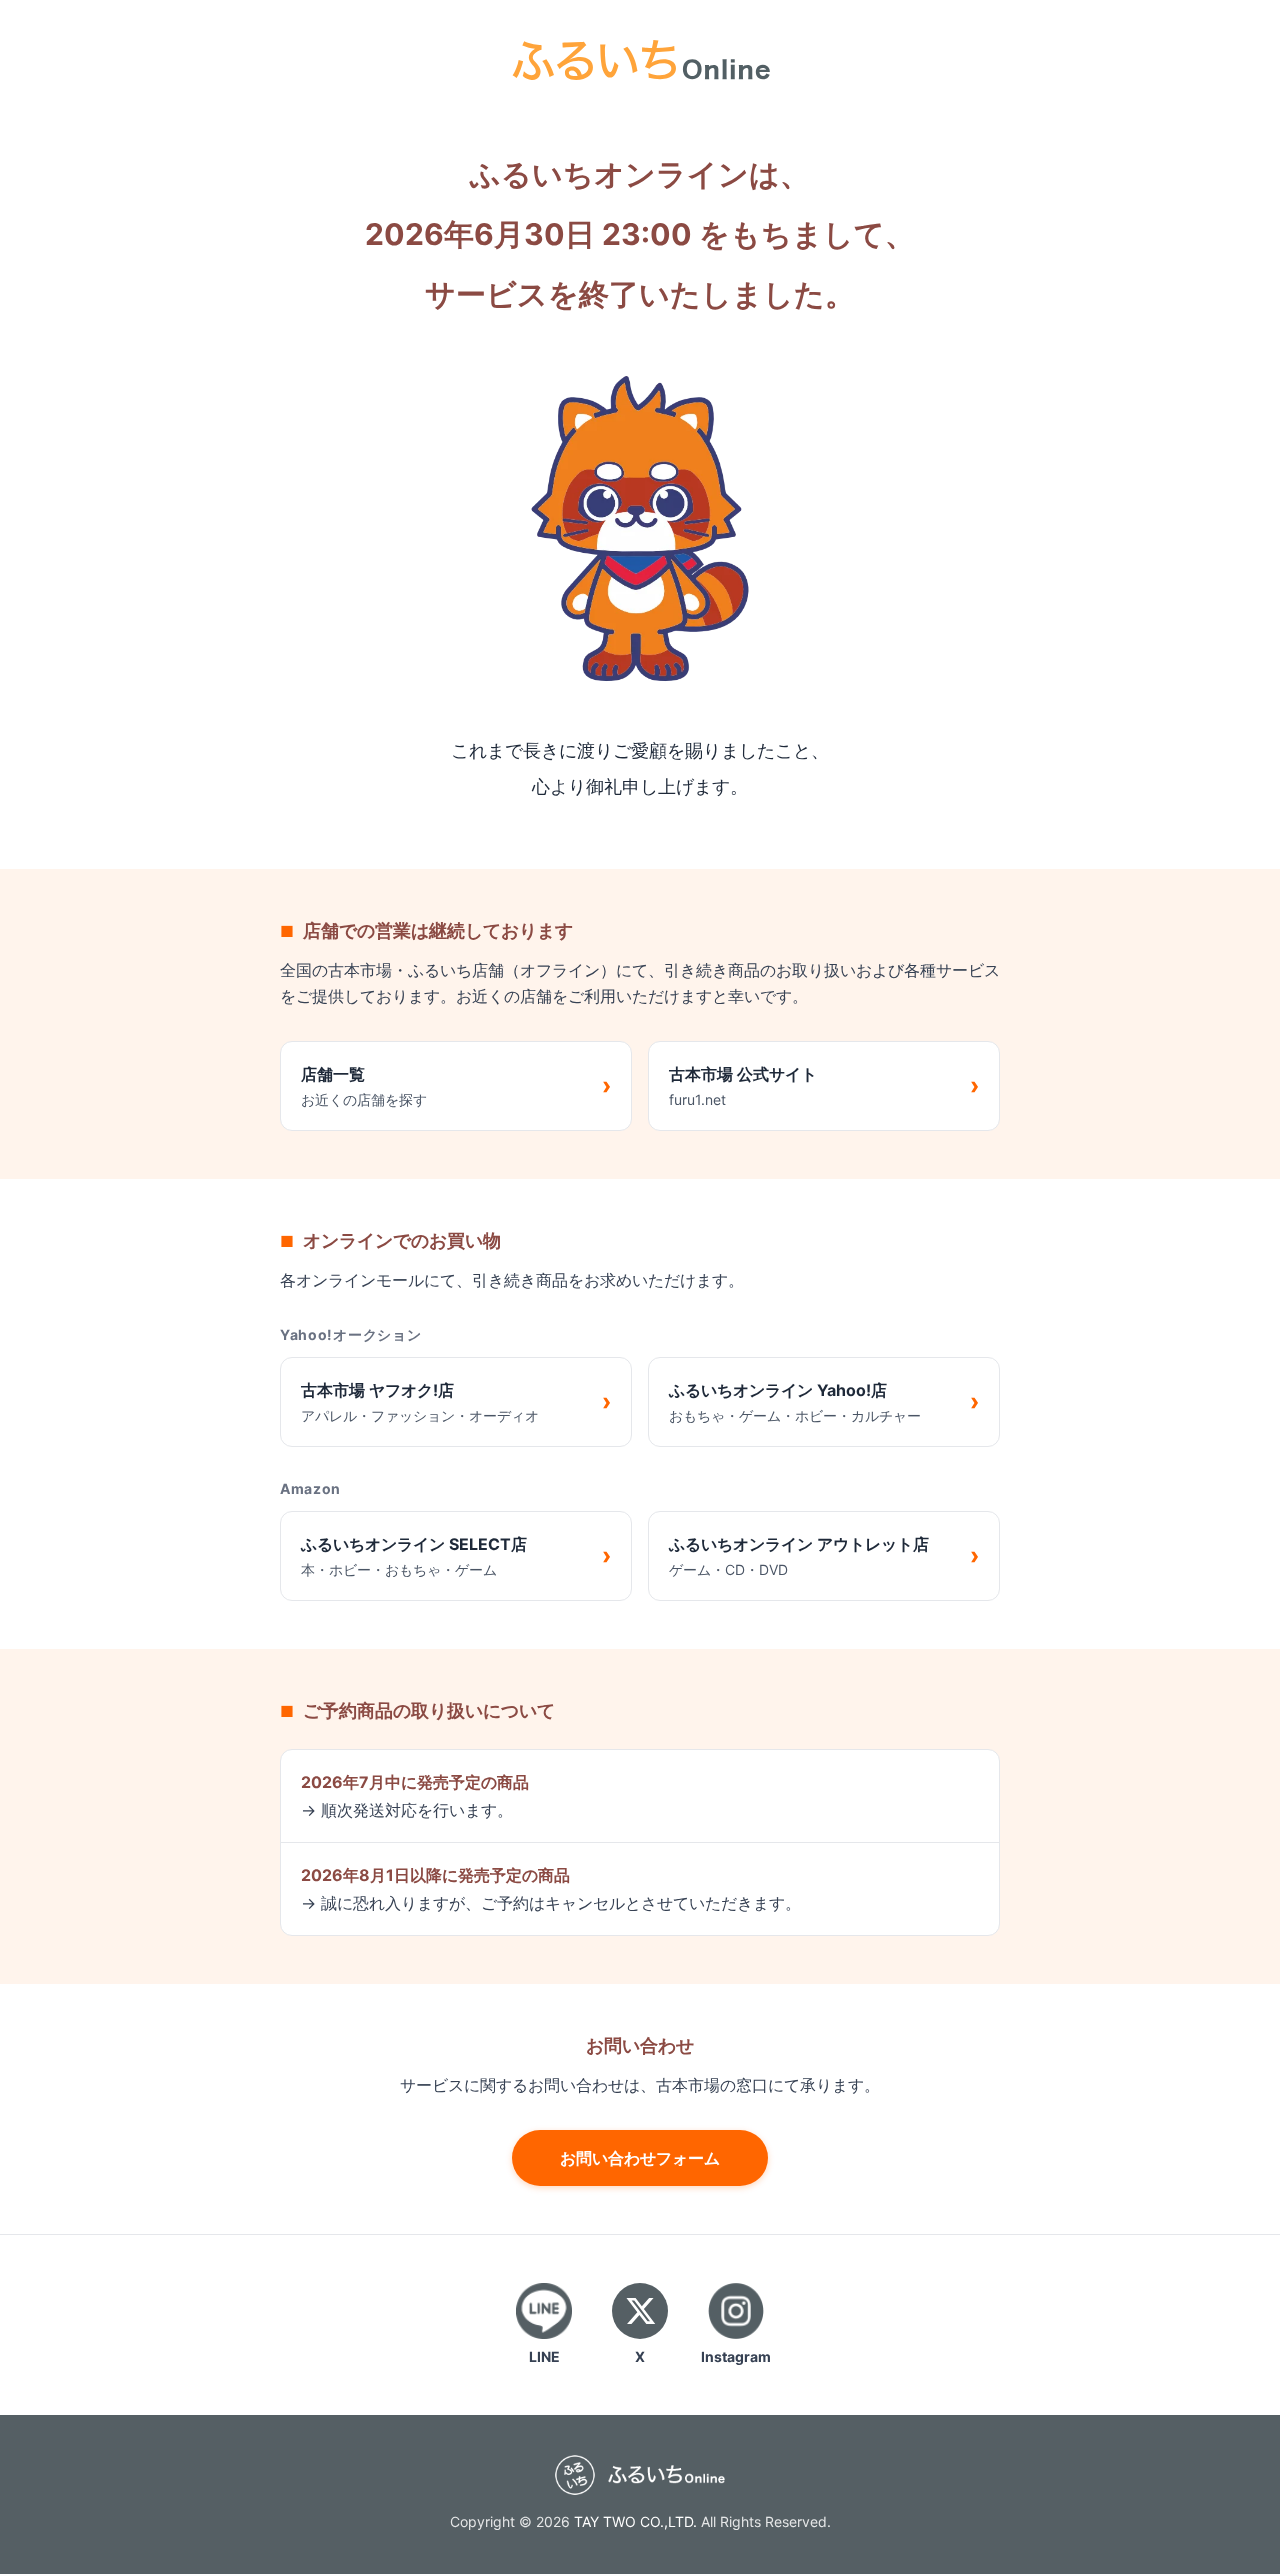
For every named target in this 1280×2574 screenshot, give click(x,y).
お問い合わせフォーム (640, 2158)
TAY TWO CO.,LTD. (635, 2521)
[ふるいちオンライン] (640, 58)
